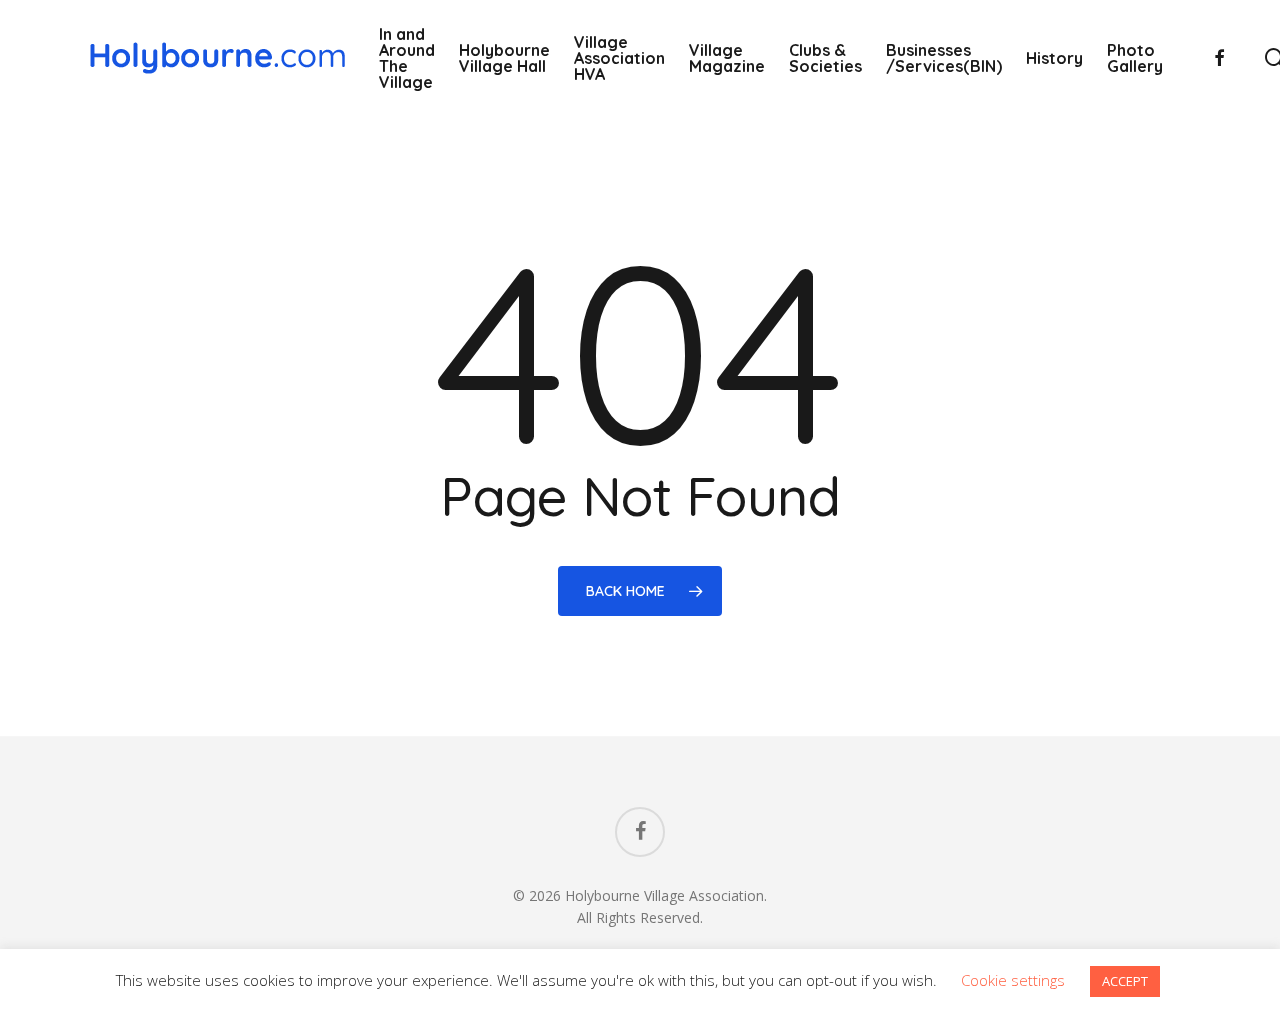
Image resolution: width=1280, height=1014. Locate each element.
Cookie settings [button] (1013, 980)
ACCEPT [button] (1125, 981)
